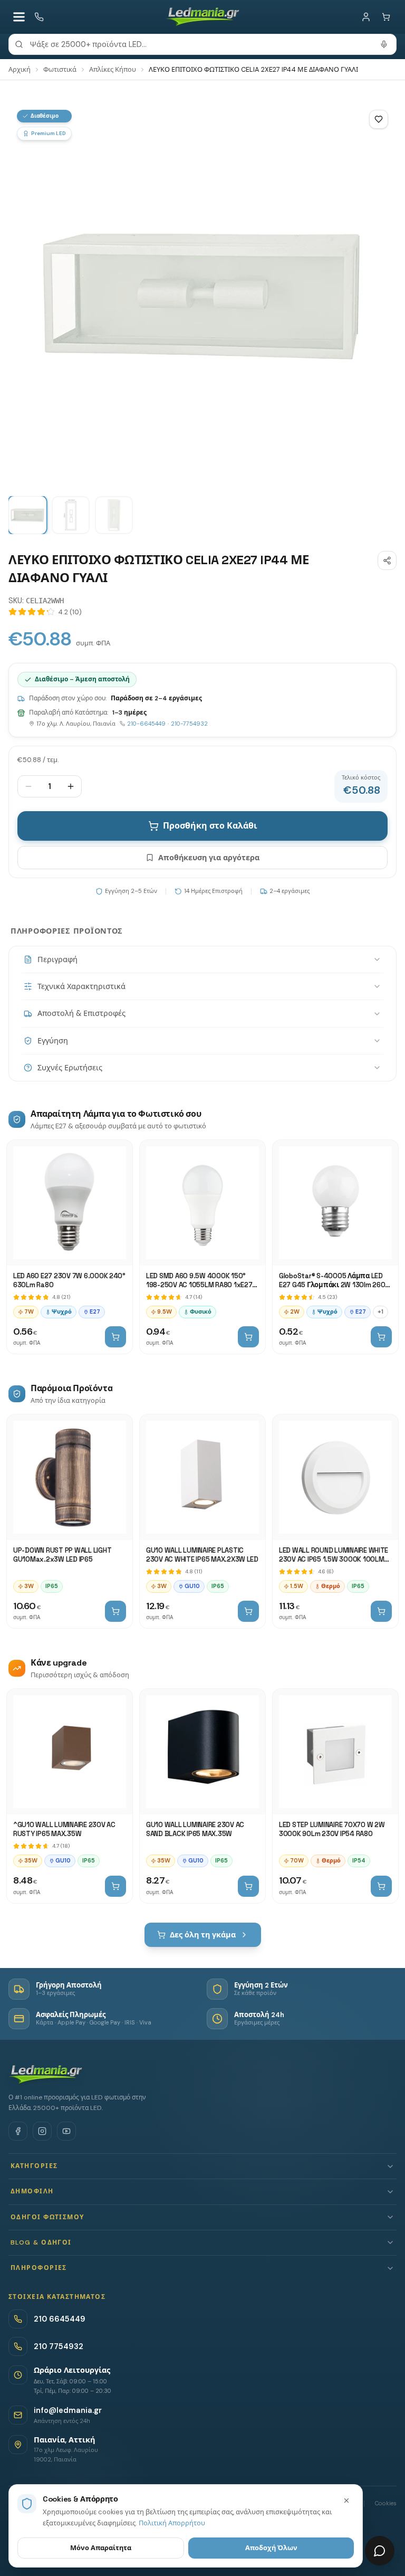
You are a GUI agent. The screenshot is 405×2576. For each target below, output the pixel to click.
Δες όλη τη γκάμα (203, 1935)
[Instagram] (42, 2131)
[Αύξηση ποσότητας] (71, 786)
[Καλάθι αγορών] (386, 17)
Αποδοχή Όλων (271, 2548)
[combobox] (202, 44)
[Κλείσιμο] (346, 2501)
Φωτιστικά (60, 69)
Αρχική (20, 69)
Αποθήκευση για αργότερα (209, 858)
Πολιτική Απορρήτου (172, 2523)
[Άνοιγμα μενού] (19, 17)
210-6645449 (146, 724)
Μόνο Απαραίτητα (101, 2548)
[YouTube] (66, 2131)
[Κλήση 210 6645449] (39, 17)
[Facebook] (18, 2131)
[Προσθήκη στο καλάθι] (115, 1337)
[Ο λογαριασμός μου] (366, 17)
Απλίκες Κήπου (113, 69)
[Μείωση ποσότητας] (28, 786)
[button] (202, 2166)
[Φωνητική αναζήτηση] (384, 44)
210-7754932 (189, 724)
